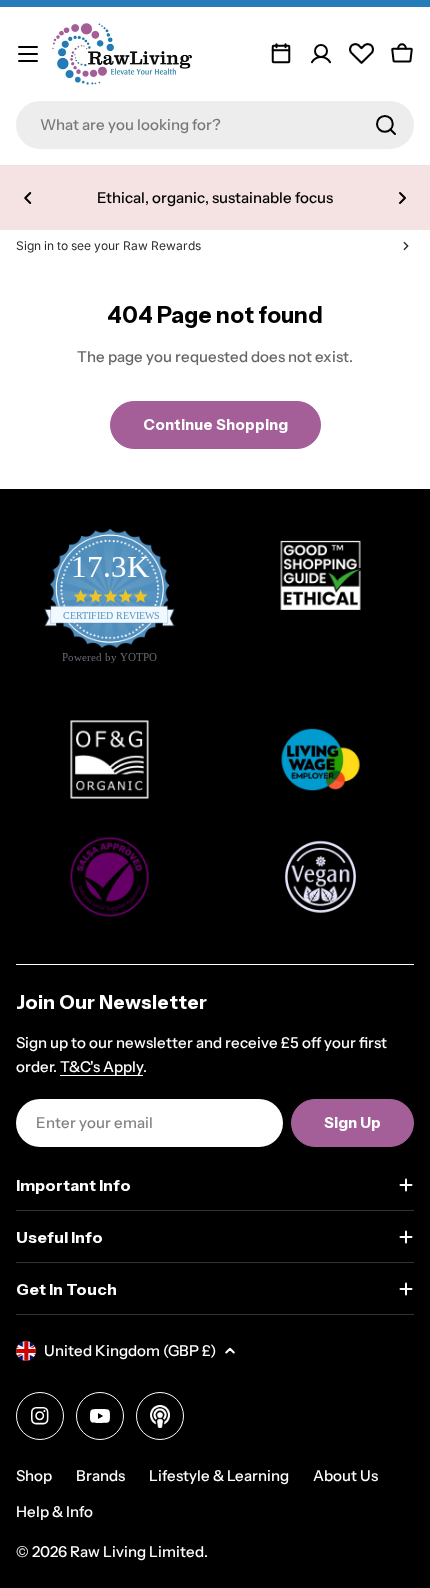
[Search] (386, 125)
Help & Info (54, 1511)
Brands (100, 1475)
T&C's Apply (101, 1066)
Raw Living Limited (137, 1551)
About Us (345, 1475)
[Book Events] (281, 54)
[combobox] (215, 125)
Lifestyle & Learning (219, 1475)
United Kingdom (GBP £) (130, 1350)
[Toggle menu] (28, 54)
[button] (28, 198)
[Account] (321, 54)
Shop (34, 1475)
